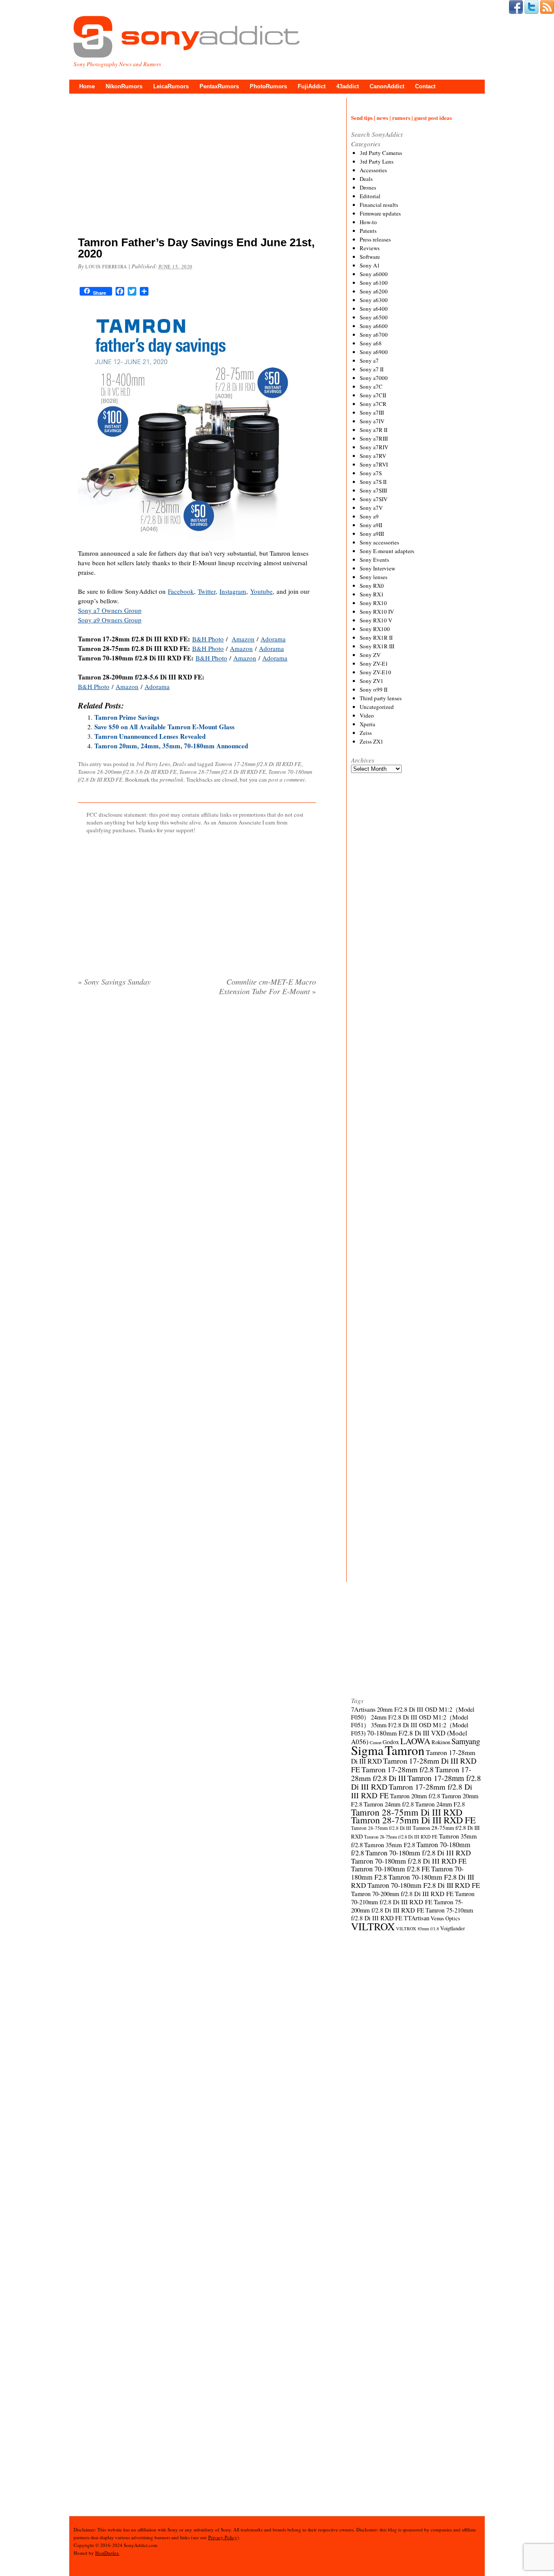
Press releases (375, 239)
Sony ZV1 (372, 681)
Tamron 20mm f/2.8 (415, 1796)
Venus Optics (445, 1918)
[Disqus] (197, 1114)
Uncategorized (377, 707)
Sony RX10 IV (377, 612)
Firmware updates (380, 213)
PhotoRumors (268, 86)
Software (370, 257)
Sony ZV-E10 (375, 672)
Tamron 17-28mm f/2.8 (398, 1769)
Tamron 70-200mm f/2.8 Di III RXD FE (402, 1893)
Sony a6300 (374, 300)
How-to (368, 222)
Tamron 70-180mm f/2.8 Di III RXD (418, 1853)
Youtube (261, 591)
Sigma (367, 1750)
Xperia (367, 724)
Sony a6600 (374, 326)
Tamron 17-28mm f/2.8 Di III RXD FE (258, 764)
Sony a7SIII (373, 490)
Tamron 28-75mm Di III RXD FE (413, 1820)
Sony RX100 (375, 629)
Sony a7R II (374, 430)
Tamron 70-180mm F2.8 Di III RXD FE (424, 1885)
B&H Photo (208, 639)
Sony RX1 (372, 594)
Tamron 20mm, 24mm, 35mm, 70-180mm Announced (171, 746)
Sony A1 (370, 265)
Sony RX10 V (376, 620)
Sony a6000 (374, 274)
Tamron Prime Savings (127, 717)
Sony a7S (371, 473)
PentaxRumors (219, 86)
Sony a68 (371, 343)
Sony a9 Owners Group (110, 620)
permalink (172, 779)
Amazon (243, 639)
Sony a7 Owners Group (110, 610)
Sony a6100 (374, 283)
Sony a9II (371, 525)
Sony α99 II (374, 689)
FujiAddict (312, 86)
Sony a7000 (374, 378)
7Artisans (363, 1709)
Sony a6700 (374, 335)
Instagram (233, 591)
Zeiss (366, 733)
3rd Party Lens (153, 764)
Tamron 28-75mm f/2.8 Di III (381, 1828)
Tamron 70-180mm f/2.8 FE (390, 1869)
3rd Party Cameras (381, 153)
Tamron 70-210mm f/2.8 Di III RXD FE (413, 1898)
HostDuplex (107, 2553)
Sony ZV (370, 655)
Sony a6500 (374, 317)
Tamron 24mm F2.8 (440, 1804)
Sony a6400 (374, 309)
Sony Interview (377, 568)
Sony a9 (369, 516)
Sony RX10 (373, 603)
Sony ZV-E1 (374, 663)
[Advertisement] (197, 167)
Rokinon (441, 1742)
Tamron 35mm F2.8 (390, 1845)
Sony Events (374, 560)
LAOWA (415, 1741)
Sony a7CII (373, 395)
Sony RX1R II (376, 638)
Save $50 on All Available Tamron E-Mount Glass (164, 727)
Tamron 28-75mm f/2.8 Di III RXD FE (222, 772)
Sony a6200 (374, 291)
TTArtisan (417, 1918)
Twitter (207, 591)
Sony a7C (371, 386)
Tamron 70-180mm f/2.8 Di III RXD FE (409, 1861)
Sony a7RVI (374, 464)
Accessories (373, 170)
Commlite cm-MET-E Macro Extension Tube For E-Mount (267, 986)
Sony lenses (374, 577)
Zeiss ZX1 (372, 741)
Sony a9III (372, 534)
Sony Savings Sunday (114, 982)
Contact (425, 86)
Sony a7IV (372, 421)
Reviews (370, 248)
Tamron (405, 1750)
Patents (368, 231)
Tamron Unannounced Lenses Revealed (150, 736)
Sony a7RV (373, 456)
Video (367, 715)
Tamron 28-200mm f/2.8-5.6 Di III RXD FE (127, 772)
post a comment (287, 779)
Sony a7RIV (374, 447)
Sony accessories (379, 542)
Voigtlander (453, 1928)
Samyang (466, 1741)
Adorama (273, 639)
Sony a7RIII (374, 438)
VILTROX (373, 1926)
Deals (179, 764)
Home (87, 86)
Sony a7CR (373, 404)
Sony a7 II (372, 369)
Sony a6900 (374, 352)
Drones (368, 187)
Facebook (181, 591)
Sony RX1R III (377, 646)
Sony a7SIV (374, 499)
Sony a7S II (373, 482)
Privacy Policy (223, 2537)
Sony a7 (369, 361)
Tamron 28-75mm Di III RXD (407, 1812)
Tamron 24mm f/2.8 (389, 1804)
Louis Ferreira (106, 266)
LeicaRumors (171, 86)
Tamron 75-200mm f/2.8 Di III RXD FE (407, 1906)
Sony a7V (371, 508)
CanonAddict (387, 86)
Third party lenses (381, 698)
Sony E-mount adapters (387, 551)
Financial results (379, 205)
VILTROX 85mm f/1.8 (417, 1929)
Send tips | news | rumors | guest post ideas (401, 118)
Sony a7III (372, 412)
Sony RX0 (372, 586)
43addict (348, 86)
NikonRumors (124, 86)
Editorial (370, 196)
